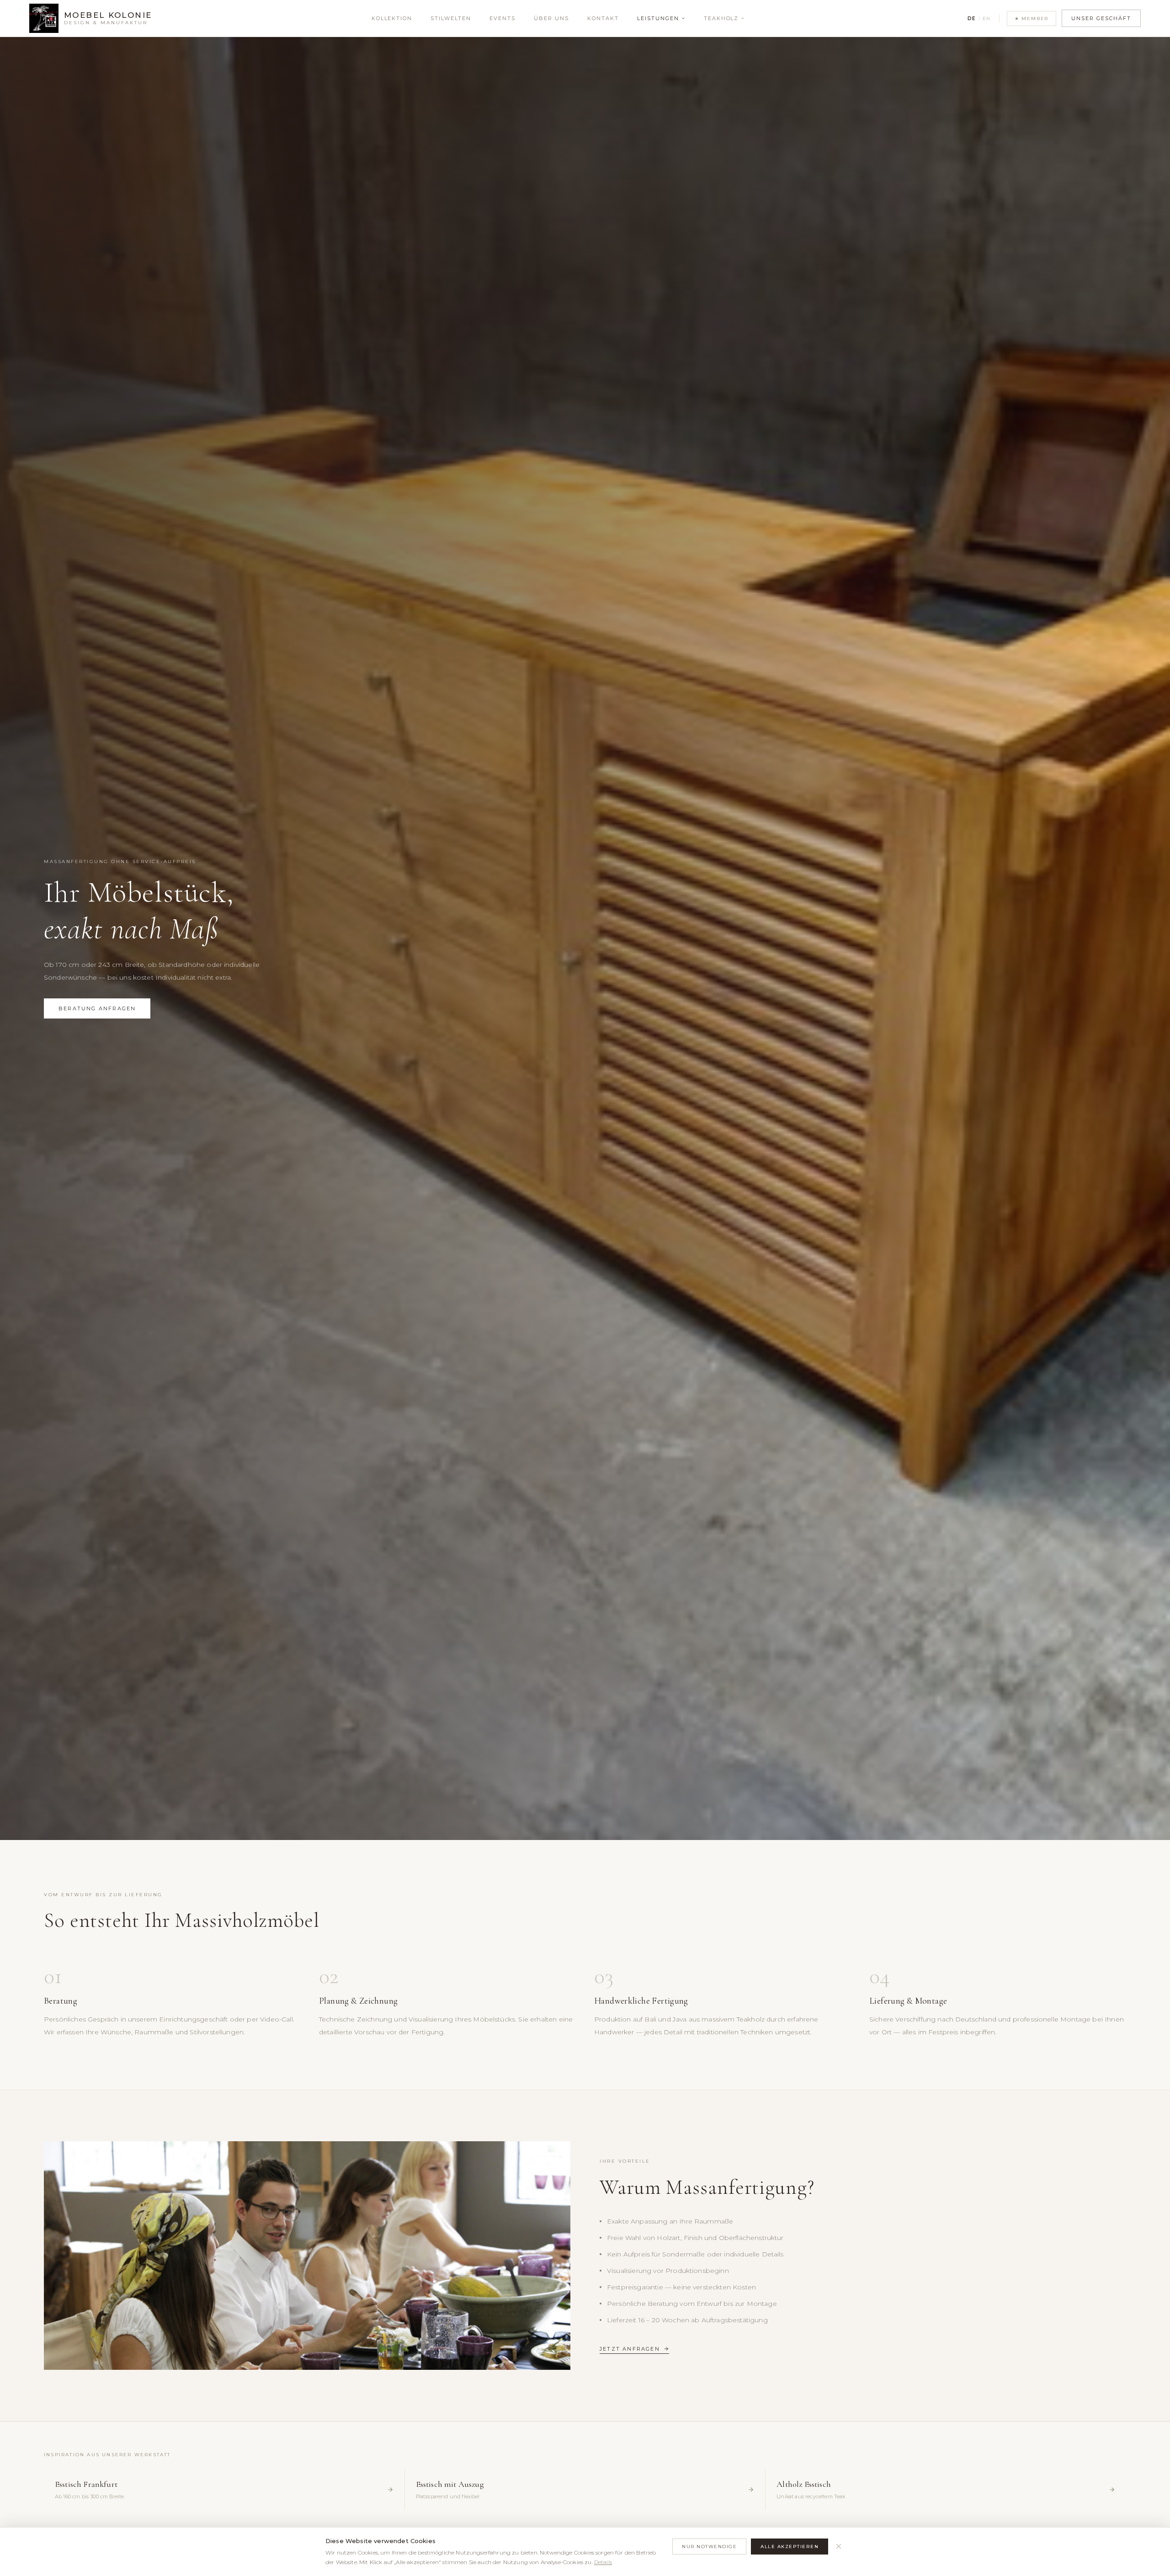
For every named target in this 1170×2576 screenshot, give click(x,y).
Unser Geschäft (1101, 18)
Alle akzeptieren (790, 2547)
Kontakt (603, 18)
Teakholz (721, 18)
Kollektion (392, 18)
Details (603, 2562)
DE (972, 19)
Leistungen (658, 18)
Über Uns (551, 18)
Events (503, 18)
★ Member (1032, 19)
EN (987, 19)
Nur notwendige (709, 2547)
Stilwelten (451, 18)
